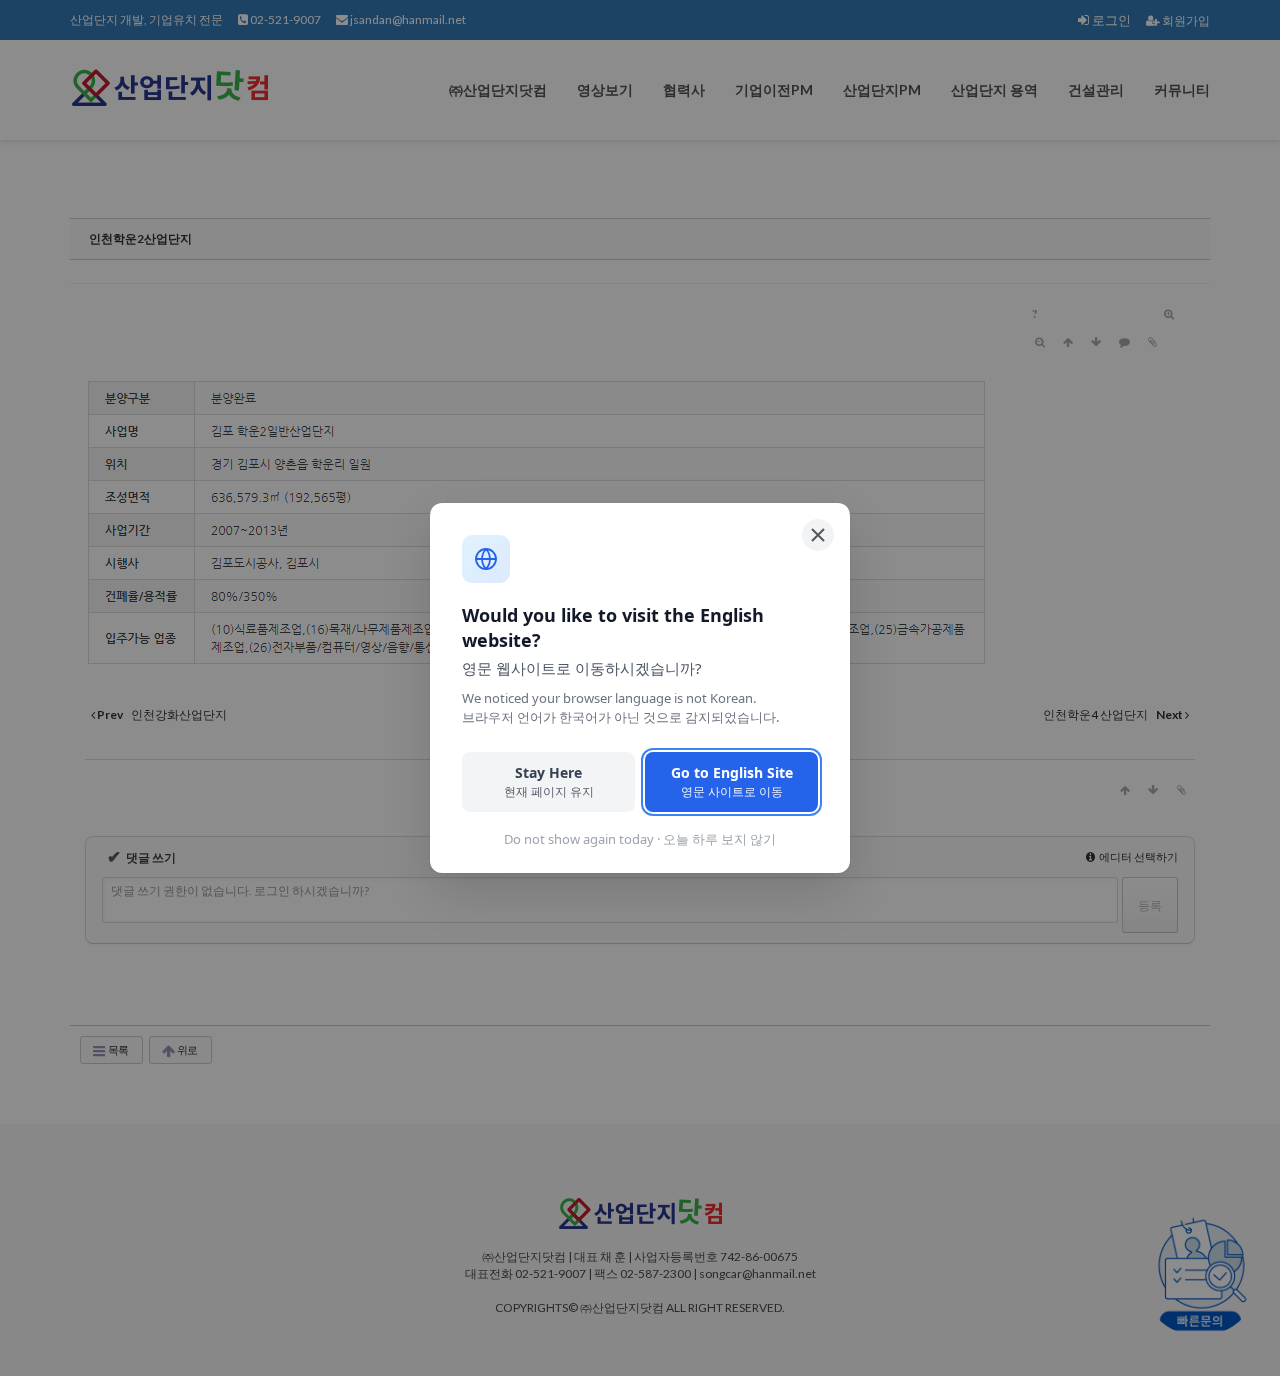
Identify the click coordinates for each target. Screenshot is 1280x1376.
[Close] (818, 535)
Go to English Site (732, 781)
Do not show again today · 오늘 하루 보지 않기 (640, 839)
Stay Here (549, 781)
